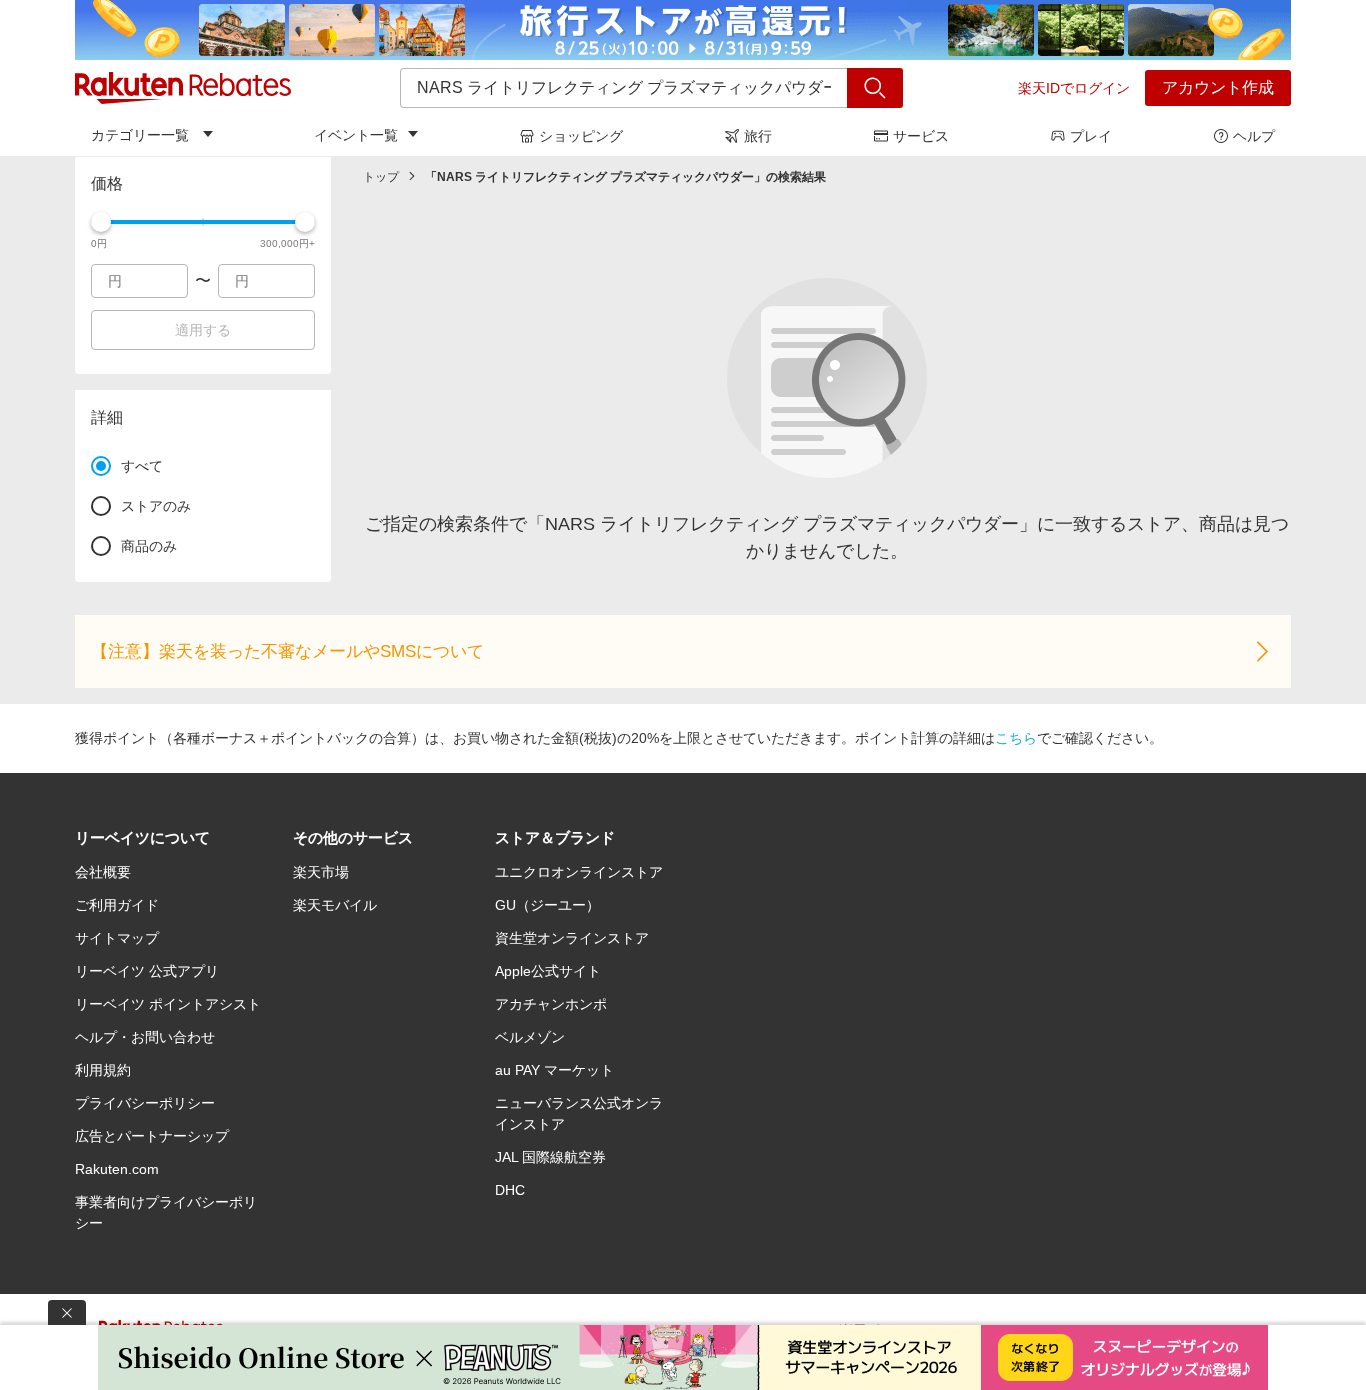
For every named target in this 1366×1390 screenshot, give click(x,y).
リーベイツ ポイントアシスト (168, 1004)
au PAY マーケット (554, 1070)
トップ (381, 177)
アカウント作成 (1218, 87)
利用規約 (103, 1070)
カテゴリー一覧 (140, 135)
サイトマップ (117, 938)
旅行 (758, 136)
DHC (510, 1190)
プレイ (1091, 136)
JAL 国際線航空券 (550, 1157)
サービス (921, 136)
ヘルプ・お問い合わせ (145, 1037)
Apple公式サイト (548, 971)
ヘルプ (1254, 136)
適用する (203, 330)
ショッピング (581, 136)
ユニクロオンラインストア (579, 872)
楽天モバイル (335, 905)
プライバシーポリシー (145, 1103)
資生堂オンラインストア (572, 938)
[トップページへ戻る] (183, 88)
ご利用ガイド (117, 905)
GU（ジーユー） (547, 905)
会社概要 (103, 872)
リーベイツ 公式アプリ (147, 971)
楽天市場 (321, 872)
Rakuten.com (117, 1169)
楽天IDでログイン (1074, 88)
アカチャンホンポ (551, 1004)
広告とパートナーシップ (152, 1136)
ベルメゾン (530, 1037)
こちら (1016, 738)
